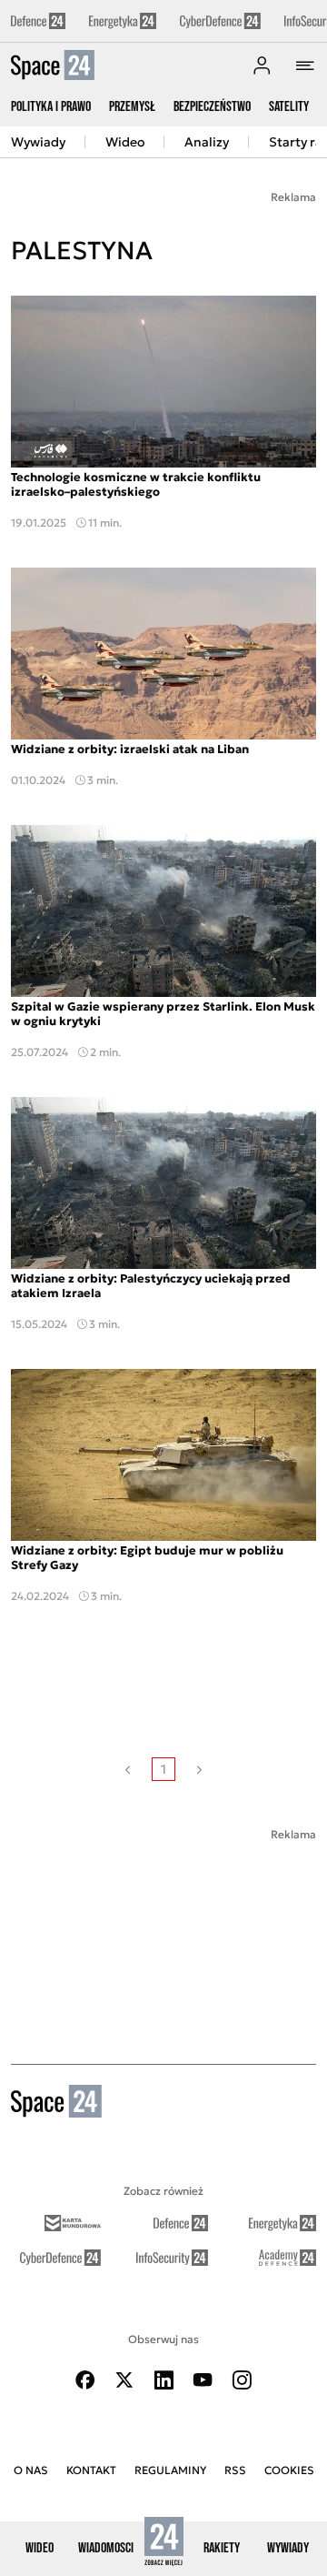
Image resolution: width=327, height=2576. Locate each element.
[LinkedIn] (163, 2380)
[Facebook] (85, 2380)
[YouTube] (203, 2380)
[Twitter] (124, 2380)
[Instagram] (242, 2380)
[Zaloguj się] (262, 65)
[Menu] (305, 65)
